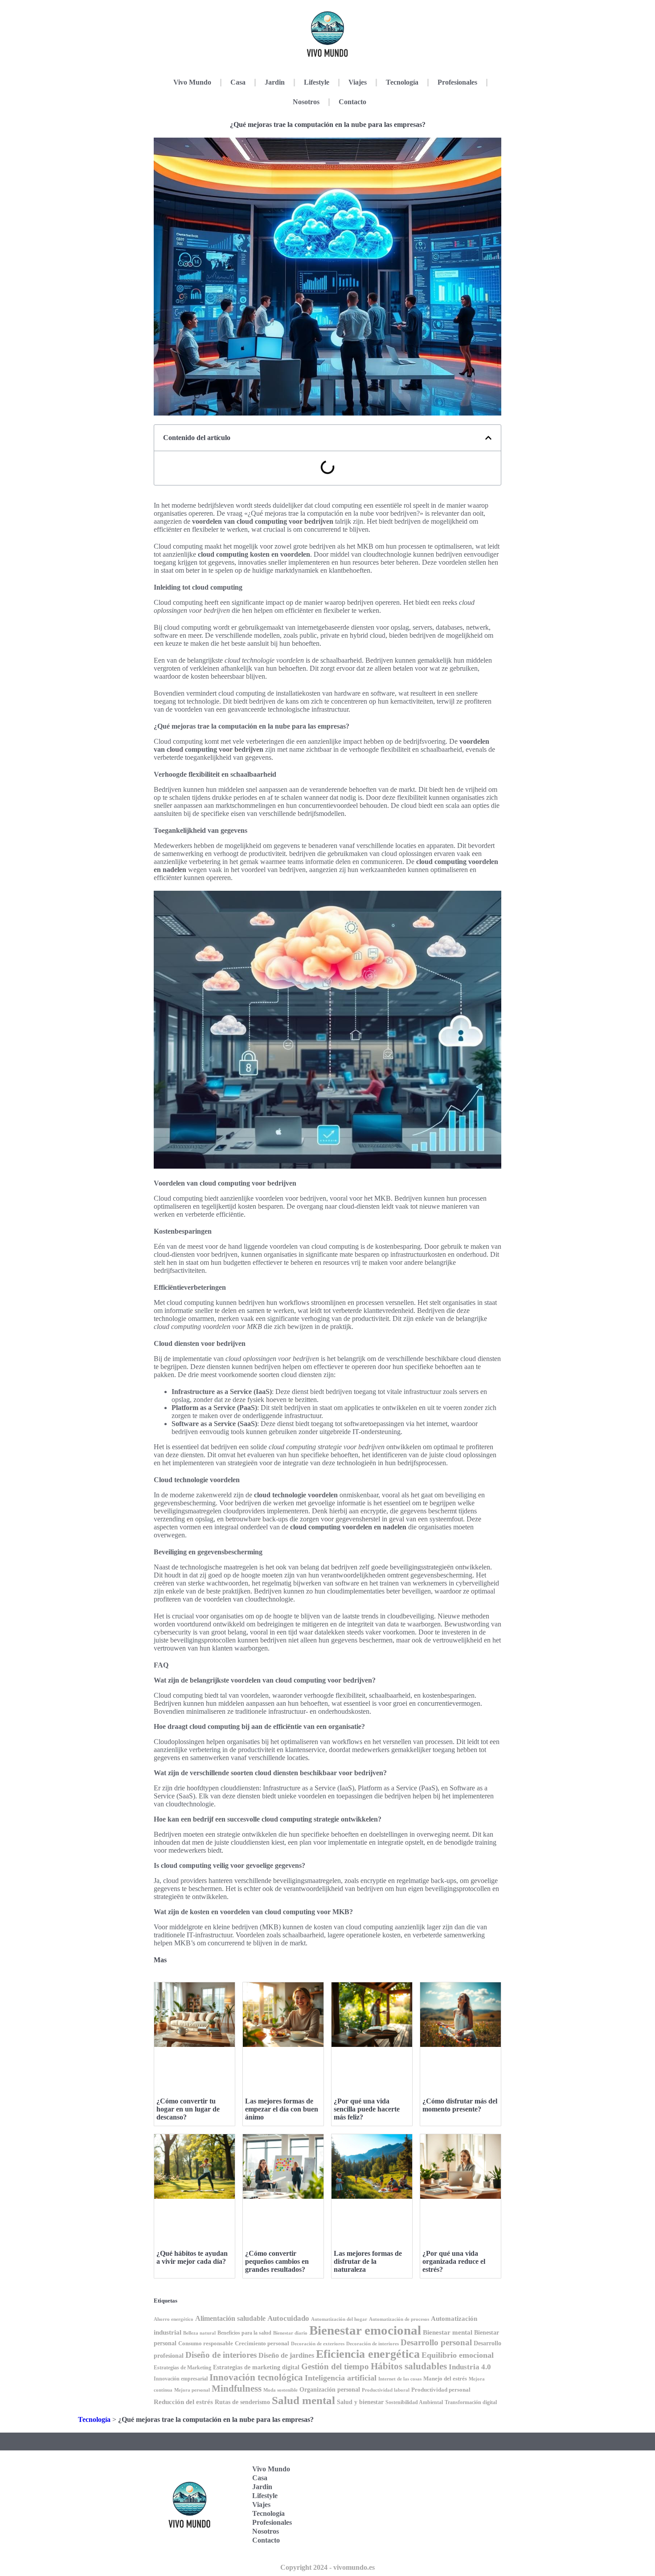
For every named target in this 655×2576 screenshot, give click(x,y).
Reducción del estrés (183, 2402)
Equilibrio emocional (458, 2355)
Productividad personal (441, 2390)
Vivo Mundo (192, 82)
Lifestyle (317, 82)
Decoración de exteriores (318, 2344)
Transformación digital (471, 2402)
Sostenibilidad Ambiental (414, 2402)
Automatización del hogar (339, 2319)
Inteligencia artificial (341, 2378)
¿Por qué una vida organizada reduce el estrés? (454, 2261)
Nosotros (306, 102)
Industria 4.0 (470, 2367)
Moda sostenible (280, 2390)
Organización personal (330, 2390)
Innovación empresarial (181, 2379)
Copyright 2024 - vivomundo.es (327, 2567)
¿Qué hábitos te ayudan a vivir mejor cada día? (192, 2257)
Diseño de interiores (221, 2355)
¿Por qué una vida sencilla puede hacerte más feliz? (367, 2109)
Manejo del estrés (445, 2378)
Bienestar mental (448, 2332)
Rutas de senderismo (242, 2402)
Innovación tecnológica (256, 2377)
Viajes (358, 82)
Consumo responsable (206, 2343)
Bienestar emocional (365, 2330)
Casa (238, 82)
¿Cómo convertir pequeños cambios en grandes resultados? (277, 2261)
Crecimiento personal (262, 2343)
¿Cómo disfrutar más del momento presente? (460, 2105)
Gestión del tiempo (335, 2366)
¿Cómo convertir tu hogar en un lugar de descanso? (188, 2109)
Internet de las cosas (400, 2379)
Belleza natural (199, 2333)
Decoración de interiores (373, 2344)
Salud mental (303, 2400)
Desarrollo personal (436, 2342)
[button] (488, 438)
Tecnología (402, 82)
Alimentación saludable (230, 2318)
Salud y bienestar (360, 2402)
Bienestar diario (290, 2333)
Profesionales (457, 82)
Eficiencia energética (368, 2354)
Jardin (275, 82)
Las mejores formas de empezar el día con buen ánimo (282, 2109)
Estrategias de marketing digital (256, 2367)
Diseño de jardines (286, 2355)
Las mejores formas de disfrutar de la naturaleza (368, 2261)
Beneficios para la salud (244, 2333)
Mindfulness (237, 2389)
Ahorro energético (174, 2319)
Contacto (352, 102)
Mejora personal (192, 2390)
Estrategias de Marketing (182, 2368)
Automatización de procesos (399, 2319)
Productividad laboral (386, 2390)
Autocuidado (288, 2318)
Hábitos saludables (409, 2366)
